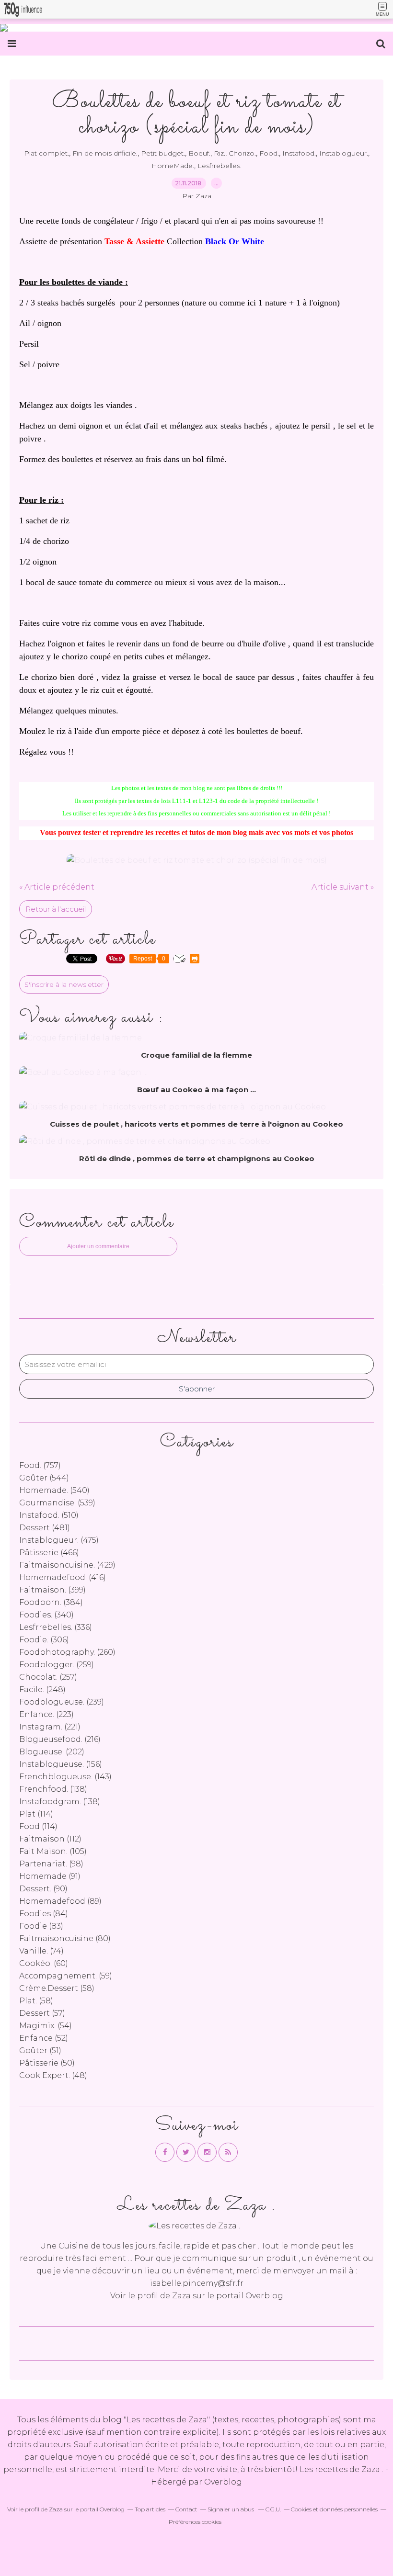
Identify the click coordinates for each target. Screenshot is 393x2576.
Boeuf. (199, 153)
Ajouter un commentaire (98, 1246)
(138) (53, 1789)
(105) (53, 1851)
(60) (44, 1963)
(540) (54, 1490)
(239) (62, 1702)
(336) (56, 1627)
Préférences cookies (195, 2522)
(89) (60, 1901)
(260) (67, 1652)
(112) (50, 1839)
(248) (42, 1689)
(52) (44, 2038)
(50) (47, 2063)
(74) (41, 1951)
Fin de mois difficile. (105, 153)
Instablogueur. (344, 153)
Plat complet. (46, 153)
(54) (46, 2026)
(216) (60, 1739)
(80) (65, 1938)
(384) (51, 1602)
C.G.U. (273, 2509)
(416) (63, 1577)
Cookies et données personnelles (334, 2509)
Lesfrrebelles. (220, 166)
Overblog (223, 2482)
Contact (186, 2509)
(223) (46, 1714)
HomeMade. (173, 166)
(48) (53, 2075)
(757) (40, 1465)
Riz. (220, 153)
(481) (45, 1528)
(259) (57, 1665)
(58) (57, 1988)
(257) (48, 1677)
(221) (50, 1727)
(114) (36, 1814)
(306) (44, 1640)
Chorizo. (242, 153)
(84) (44, 1914)
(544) (44, 1478)
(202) (52, 1752)
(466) (49, 1553)
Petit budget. (163, 153)
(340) (46, 1615)
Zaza (181, 2296)
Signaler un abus (231, 2509)
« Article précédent (57, 887)
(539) (57, 1503)
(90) (43, 1889)
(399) (52, 1590)
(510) (49, 1515)
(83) (41, 1926)
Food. (269, 153)
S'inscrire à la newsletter (64, 984)
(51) (40, 2051)
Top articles (150, 2509)
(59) (66, 1976)
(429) (67, 1565)
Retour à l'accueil (56, 909)
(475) (59, 1540)
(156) (61, 1764)
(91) (50, 1876)
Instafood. (299, 153)
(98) (51, 1864)
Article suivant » (343, 887)
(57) (42, 2013)
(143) (65, 1777)
